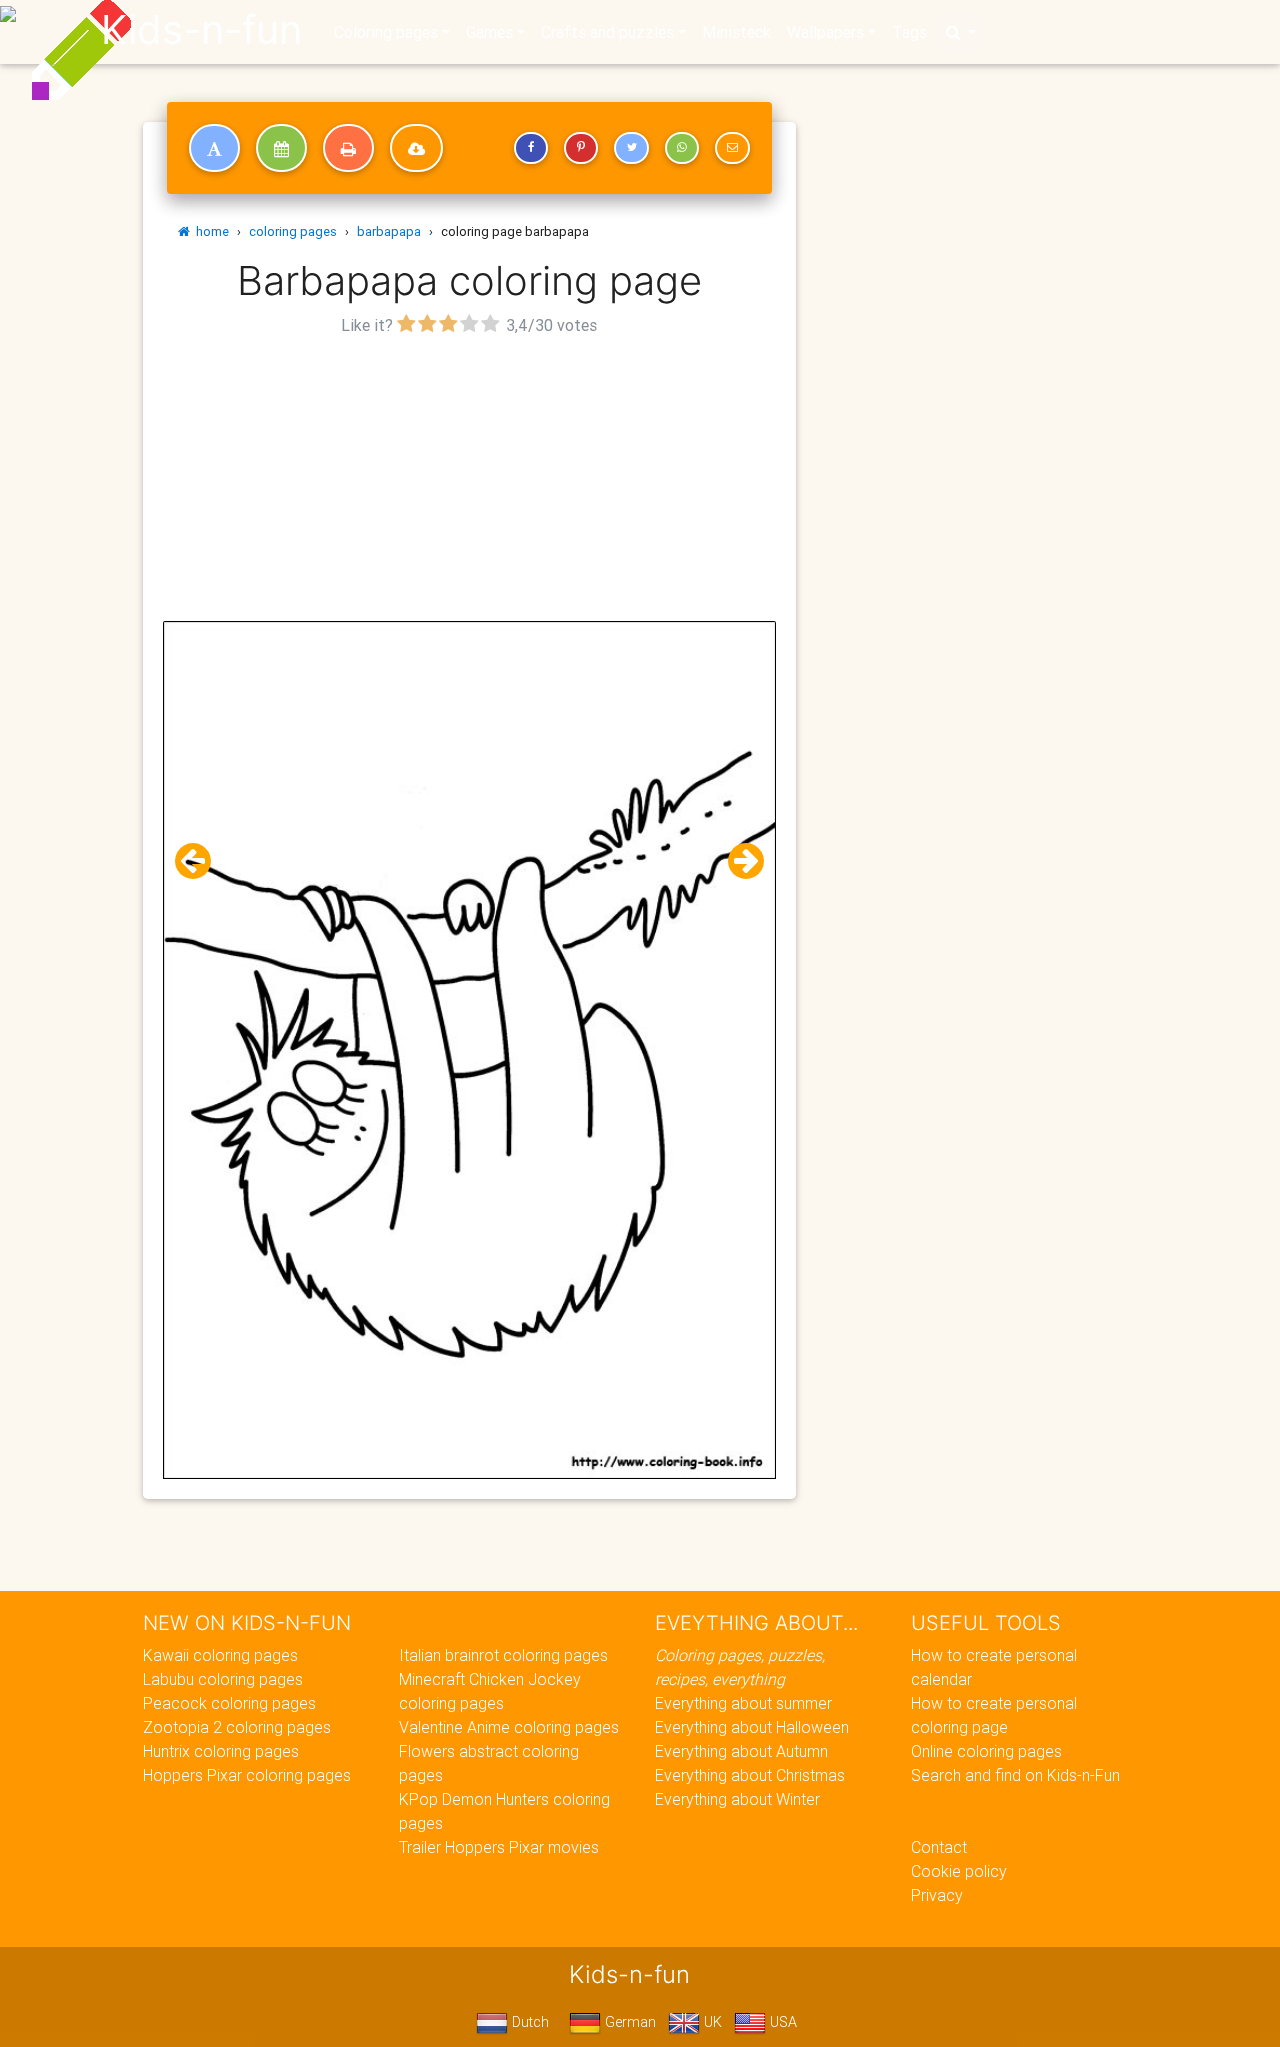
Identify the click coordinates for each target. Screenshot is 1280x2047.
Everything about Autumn (741, 1751)
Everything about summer (743, 1703)
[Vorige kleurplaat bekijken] (201, 861)
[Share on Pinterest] (581, 148)
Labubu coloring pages (223, 1679)
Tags (909, 32)
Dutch (528, 2022)
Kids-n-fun (201, 30)
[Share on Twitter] (631, 148)
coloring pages (293, 231)
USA (781, 2022)
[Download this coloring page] (416, 148)
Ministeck (736, 32)
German (628, 2022)
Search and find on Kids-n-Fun (1015, 1775)
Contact (939, 1847)
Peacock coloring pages (229, 1703)
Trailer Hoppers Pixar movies (499, 1847)
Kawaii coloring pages (220, 1655)
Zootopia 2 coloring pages (237, 1727)
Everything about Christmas (750, 1775)
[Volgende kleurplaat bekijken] (738, 861)
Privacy (937, 1895)
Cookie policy (959, 1871)
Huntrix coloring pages (221, 1751)
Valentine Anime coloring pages (509, 1727)
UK (711, 2022)
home (209, 231)
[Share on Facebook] (531, 148)
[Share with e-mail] (732, 148)
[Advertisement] (469, 481)
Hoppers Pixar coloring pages (247, 1775)
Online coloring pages (986, 1751)
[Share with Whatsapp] (682, 148)
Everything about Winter (737, 1799)
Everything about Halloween (752, 1727)
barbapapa (389, 231)
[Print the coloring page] (348, 148)
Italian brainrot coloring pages (503, 1655)
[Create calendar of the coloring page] (281, 148)
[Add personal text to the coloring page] (214, 148)
